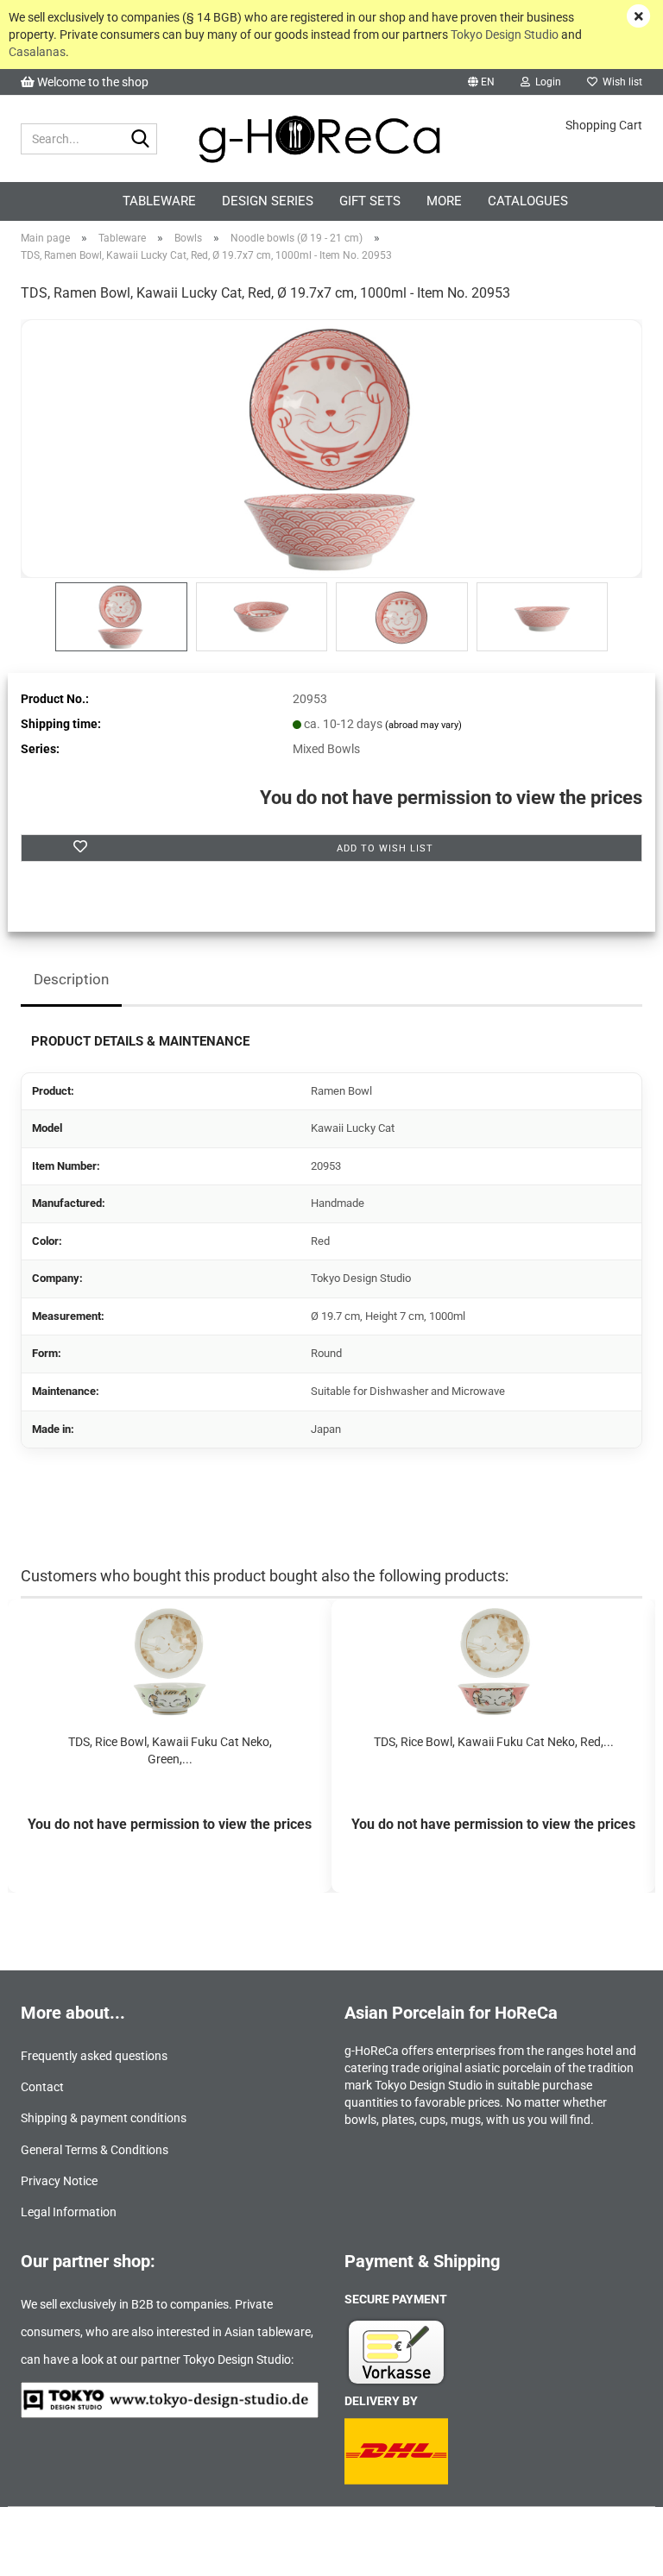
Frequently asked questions (94, 2056)
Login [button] (546, 82)
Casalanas (37, 52)
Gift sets (370, 201)
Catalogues (528, 201)
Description (71, 979)
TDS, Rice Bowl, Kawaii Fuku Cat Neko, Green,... (170, 1750)
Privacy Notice (59, 2181)
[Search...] (141, 140)
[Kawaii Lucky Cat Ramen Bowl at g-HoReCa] (331, 448)
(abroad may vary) (423, 725)
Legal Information (69, 2212)
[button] (481, 82)
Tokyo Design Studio (505, 35)
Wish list (620, 82)
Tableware (159, 201)
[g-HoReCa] (332, 139)
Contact (42, 2087)
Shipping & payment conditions (104, 2118)
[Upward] (616, 2550)
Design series (268, 201)
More (444, 201)
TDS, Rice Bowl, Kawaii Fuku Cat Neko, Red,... (494, 1742)
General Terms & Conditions (95, 2150)
